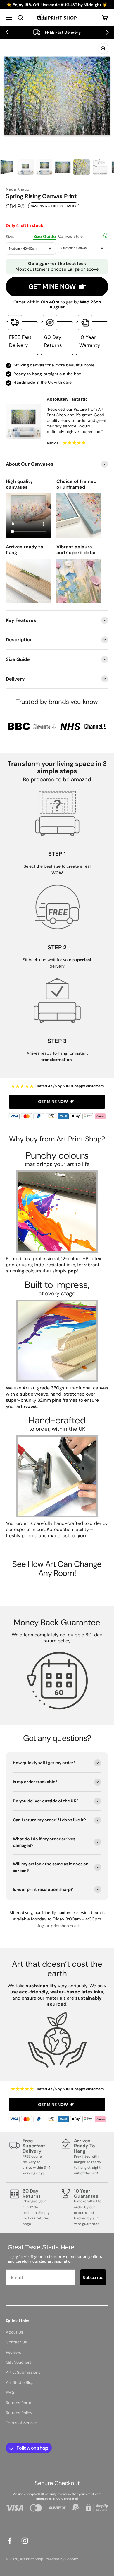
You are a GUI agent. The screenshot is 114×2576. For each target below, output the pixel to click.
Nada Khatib (18, 189)
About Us (14, 2332)
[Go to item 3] (25, 168)
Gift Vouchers (19, 2362)
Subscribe (93, 2277)
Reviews (13, 2352)
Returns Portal (19, 2403)
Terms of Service (21, 2423)
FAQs (11, 2392)
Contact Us (16, 2342)
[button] (7, 32)
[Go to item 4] (44, 168)
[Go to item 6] (82, 168)
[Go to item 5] (63, 168)
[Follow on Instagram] (25, 2541)
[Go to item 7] (100, 168)
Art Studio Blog (20, 2382)
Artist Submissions (23, 2372)
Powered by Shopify (61, 2559)
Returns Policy (19, 2413)
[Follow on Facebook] (10, 2541)
